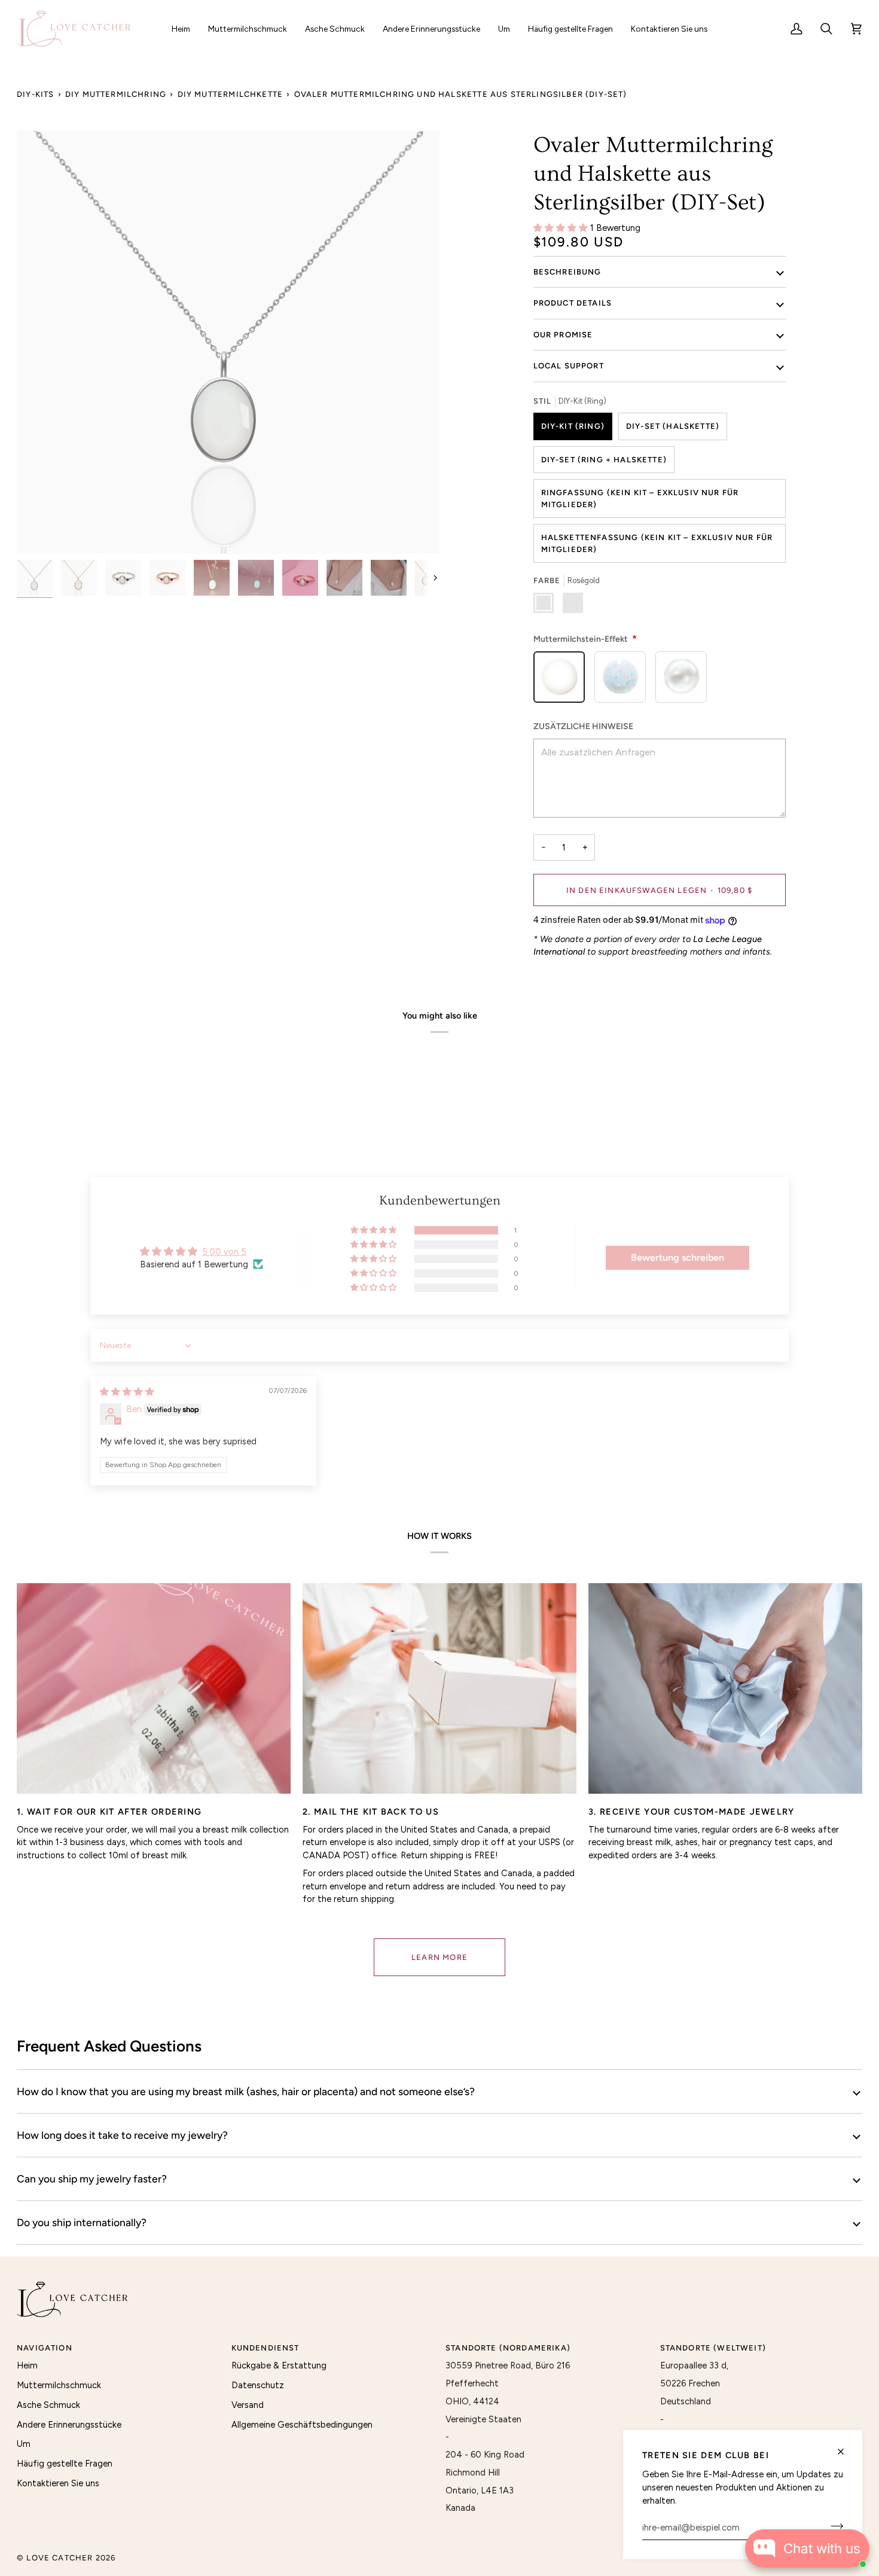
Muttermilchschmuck (59, 2385)
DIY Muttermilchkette (230, 94)
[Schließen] (846, 2452)
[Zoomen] (228, 342)
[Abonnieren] (833, 2526)
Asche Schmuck (48, 2405)
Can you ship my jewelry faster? (92, 2179)
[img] (127, 1392)
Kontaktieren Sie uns (58, 2483)
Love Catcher (59, 2558)
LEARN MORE (439, 1957)
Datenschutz (258, 2385)
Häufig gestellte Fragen (65, 2464)
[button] (248, 29)
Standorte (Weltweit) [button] (713, 2348)
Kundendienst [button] (265, 2348)
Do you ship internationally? (82, 2222)
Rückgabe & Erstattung (279, 2365)
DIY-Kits (35, 94)
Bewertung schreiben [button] (677, 1257)
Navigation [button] (45, 2348)
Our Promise (563, 335)
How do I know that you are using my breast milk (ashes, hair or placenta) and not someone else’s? (246, 2091)
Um (24, 2444)
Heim (27, 2365)
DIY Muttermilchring (116, 94)
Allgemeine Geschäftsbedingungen (302, 2425)
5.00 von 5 (224, 1252)
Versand (248, 2405)
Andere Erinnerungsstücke (69, 2425)
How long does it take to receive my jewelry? (122, 2135)
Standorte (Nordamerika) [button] (508, 2348)
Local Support (569, 366)
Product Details (573, 303)
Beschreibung (567, 272)
